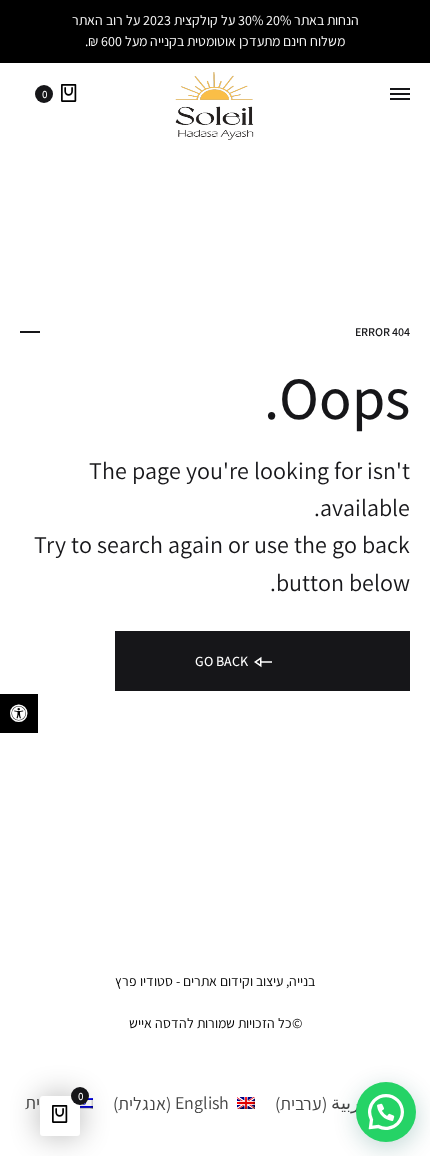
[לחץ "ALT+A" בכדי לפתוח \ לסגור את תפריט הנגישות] (19, 714)
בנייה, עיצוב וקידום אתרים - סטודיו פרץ (215, 981)
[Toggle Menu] (400, 95)
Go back (223, 661)
